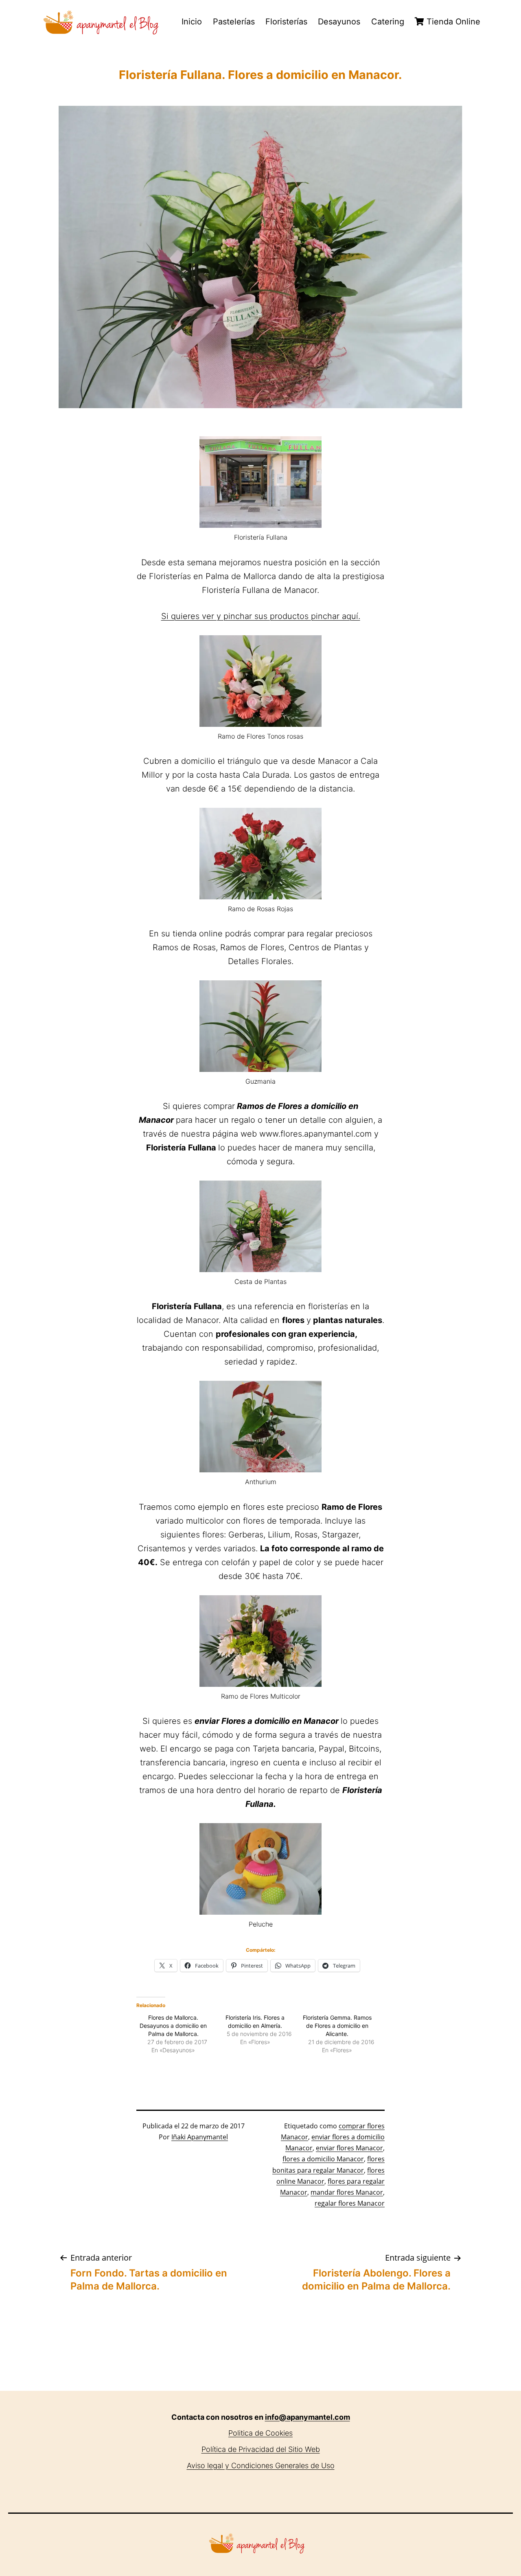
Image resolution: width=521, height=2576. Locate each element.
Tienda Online (452, 22)
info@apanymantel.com (308, 2417)
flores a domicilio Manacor (323, 2159)
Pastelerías (234, 22)
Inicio (192, 22)
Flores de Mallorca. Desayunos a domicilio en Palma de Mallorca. (173, 2026)
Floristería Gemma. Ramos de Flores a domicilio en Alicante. (337, 2026)
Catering (388, 22)
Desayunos (339, 22)
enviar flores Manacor (349, 2148)
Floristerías (286, 22)
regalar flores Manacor (350, 2203)
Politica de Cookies (260, 2433)
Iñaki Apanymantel (200, 2137)
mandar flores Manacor (347, 2192)
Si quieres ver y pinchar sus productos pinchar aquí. (261, 616)
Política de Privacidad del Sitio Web (261, 2449)
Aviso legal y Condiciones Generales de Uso (261, 2466)
